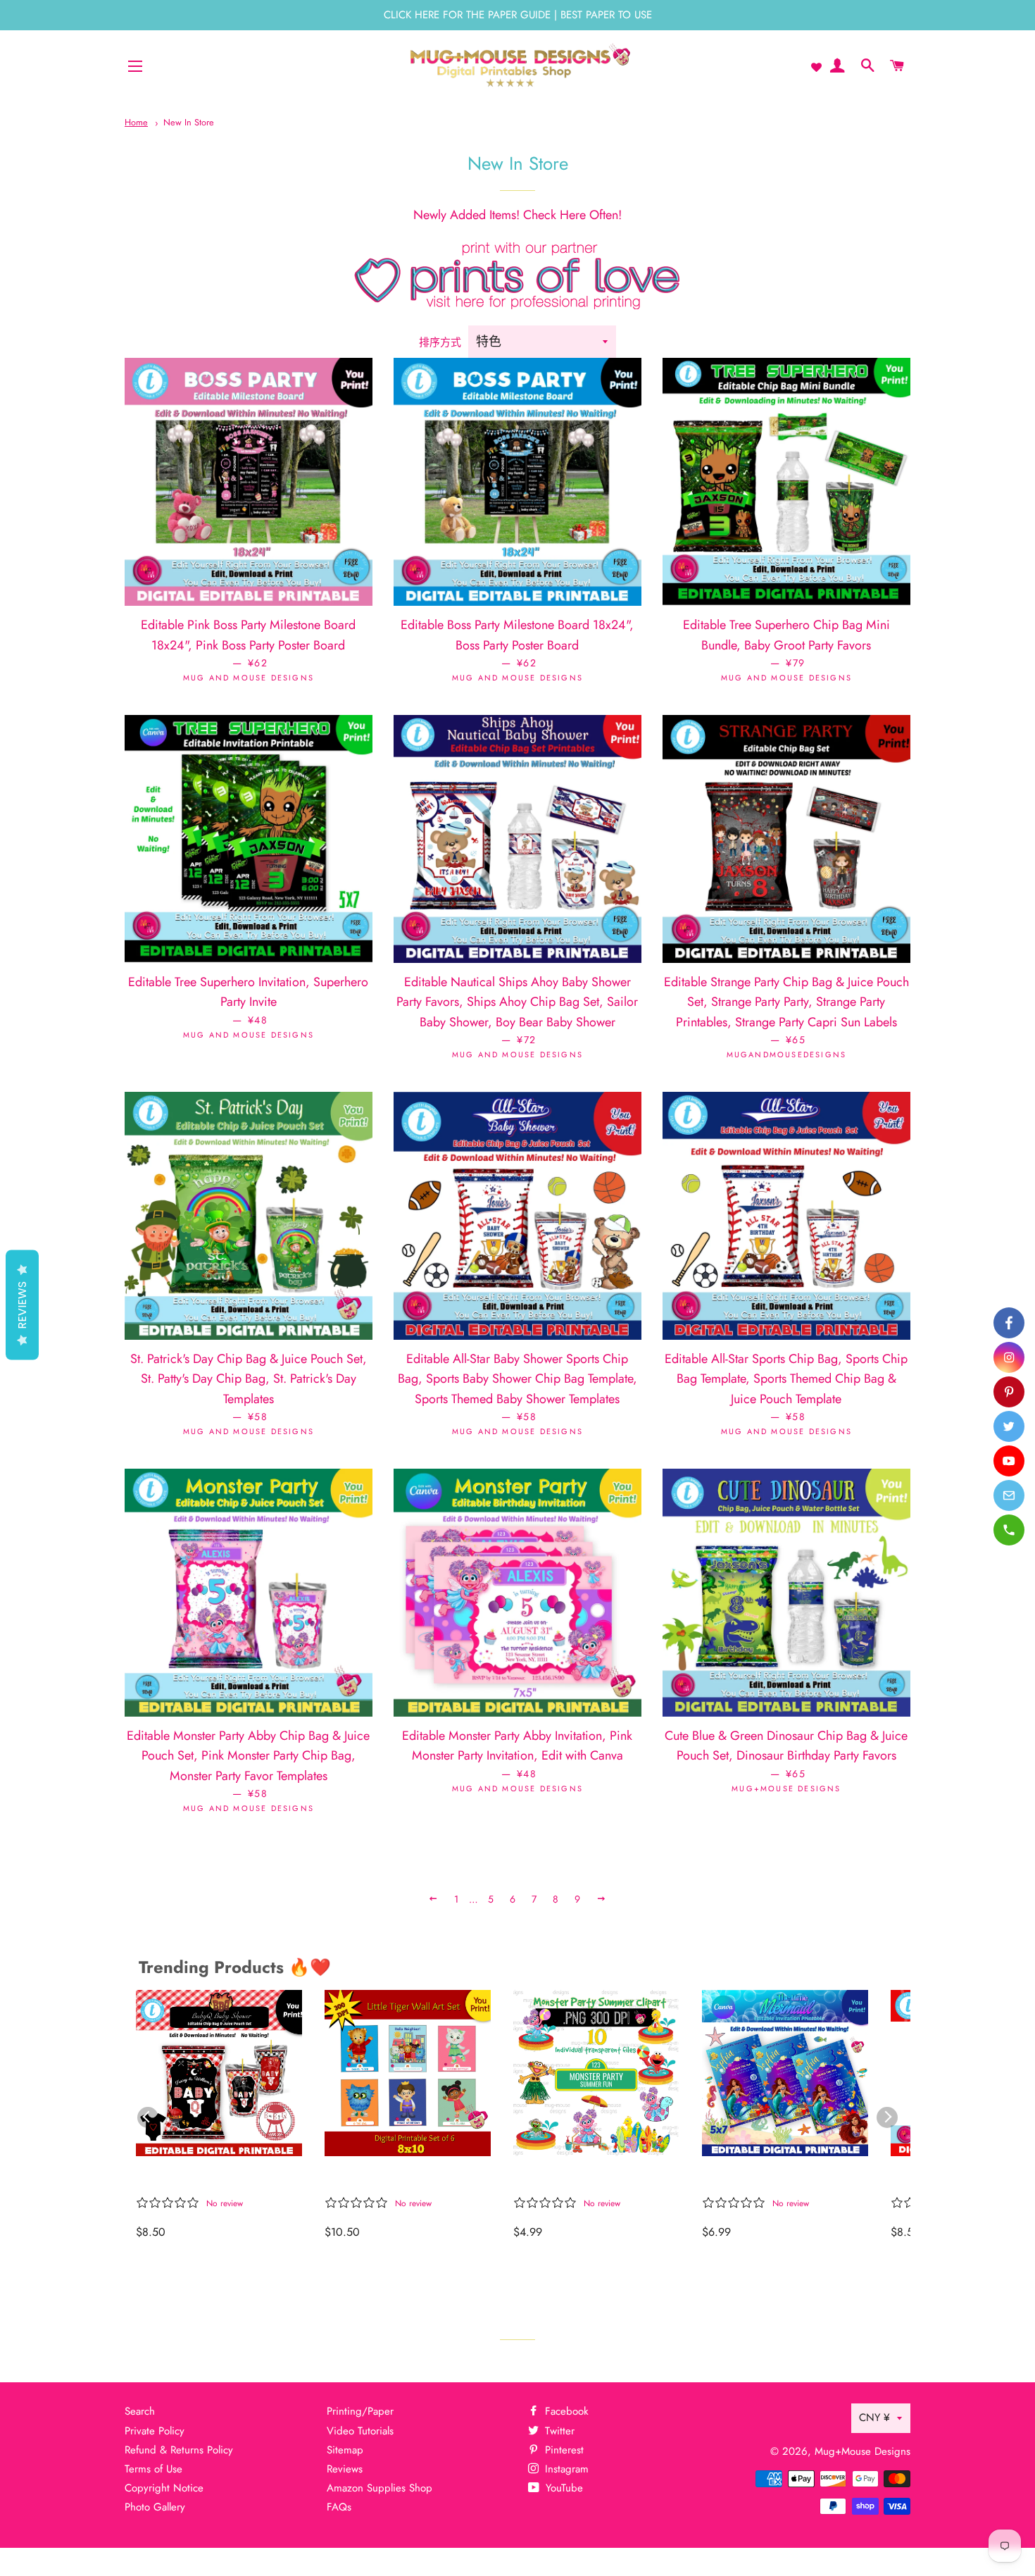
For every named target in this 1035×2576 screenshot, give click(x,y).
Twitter (558, 2431)
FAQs (339, 2507)
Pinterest (563, 2450)
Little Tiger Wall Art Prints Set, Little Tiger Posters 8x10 (400, 2179)
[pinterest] (1009, 1392)
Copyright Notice (164, 2488)
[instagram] (1009, 1357)
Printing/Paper (360, 2411)
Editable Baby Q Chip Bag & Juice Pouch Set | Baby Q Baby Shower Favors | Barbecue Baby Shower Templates (215, 2179)
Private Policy (155, 2431)
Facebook (565, 2411)
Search (140, 2411)
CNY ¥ (874, 2418)
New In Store (189, 122)
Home (136, 122)
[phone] (1009, 1530)
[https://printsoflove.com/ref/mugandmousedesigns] (517, 305)
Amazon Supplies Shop (379, 2488)
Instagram (565, 2469)
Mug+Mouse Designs (862, 2451)
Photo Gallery (155, 2507)
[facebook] (1009, 1323)
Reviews (345, 2469)
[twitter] (1009, 1426)
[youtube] (1009, 1461)
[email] (1009, 1495)
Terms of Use (153, 2469)
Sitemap (345, 2450)
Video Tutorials (360, 2431)
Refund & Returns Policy (179, 2450)
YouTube (563, 2488)
